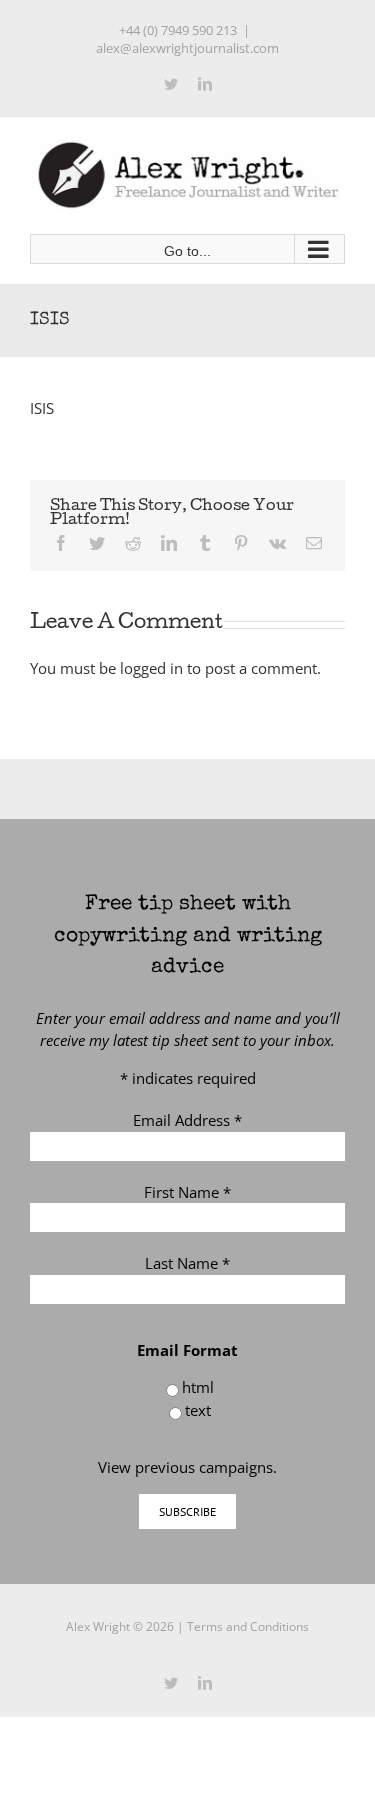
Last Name (187, 1263)
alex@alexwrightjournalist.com (187, 48)
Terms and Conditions (248, 1626)
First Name (187, 1192)
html (198, 1387)
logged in (151, 668)
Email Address (187, 1120)
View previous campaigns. (187, 1467)
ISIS (42, 408)
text (198, 1410)
